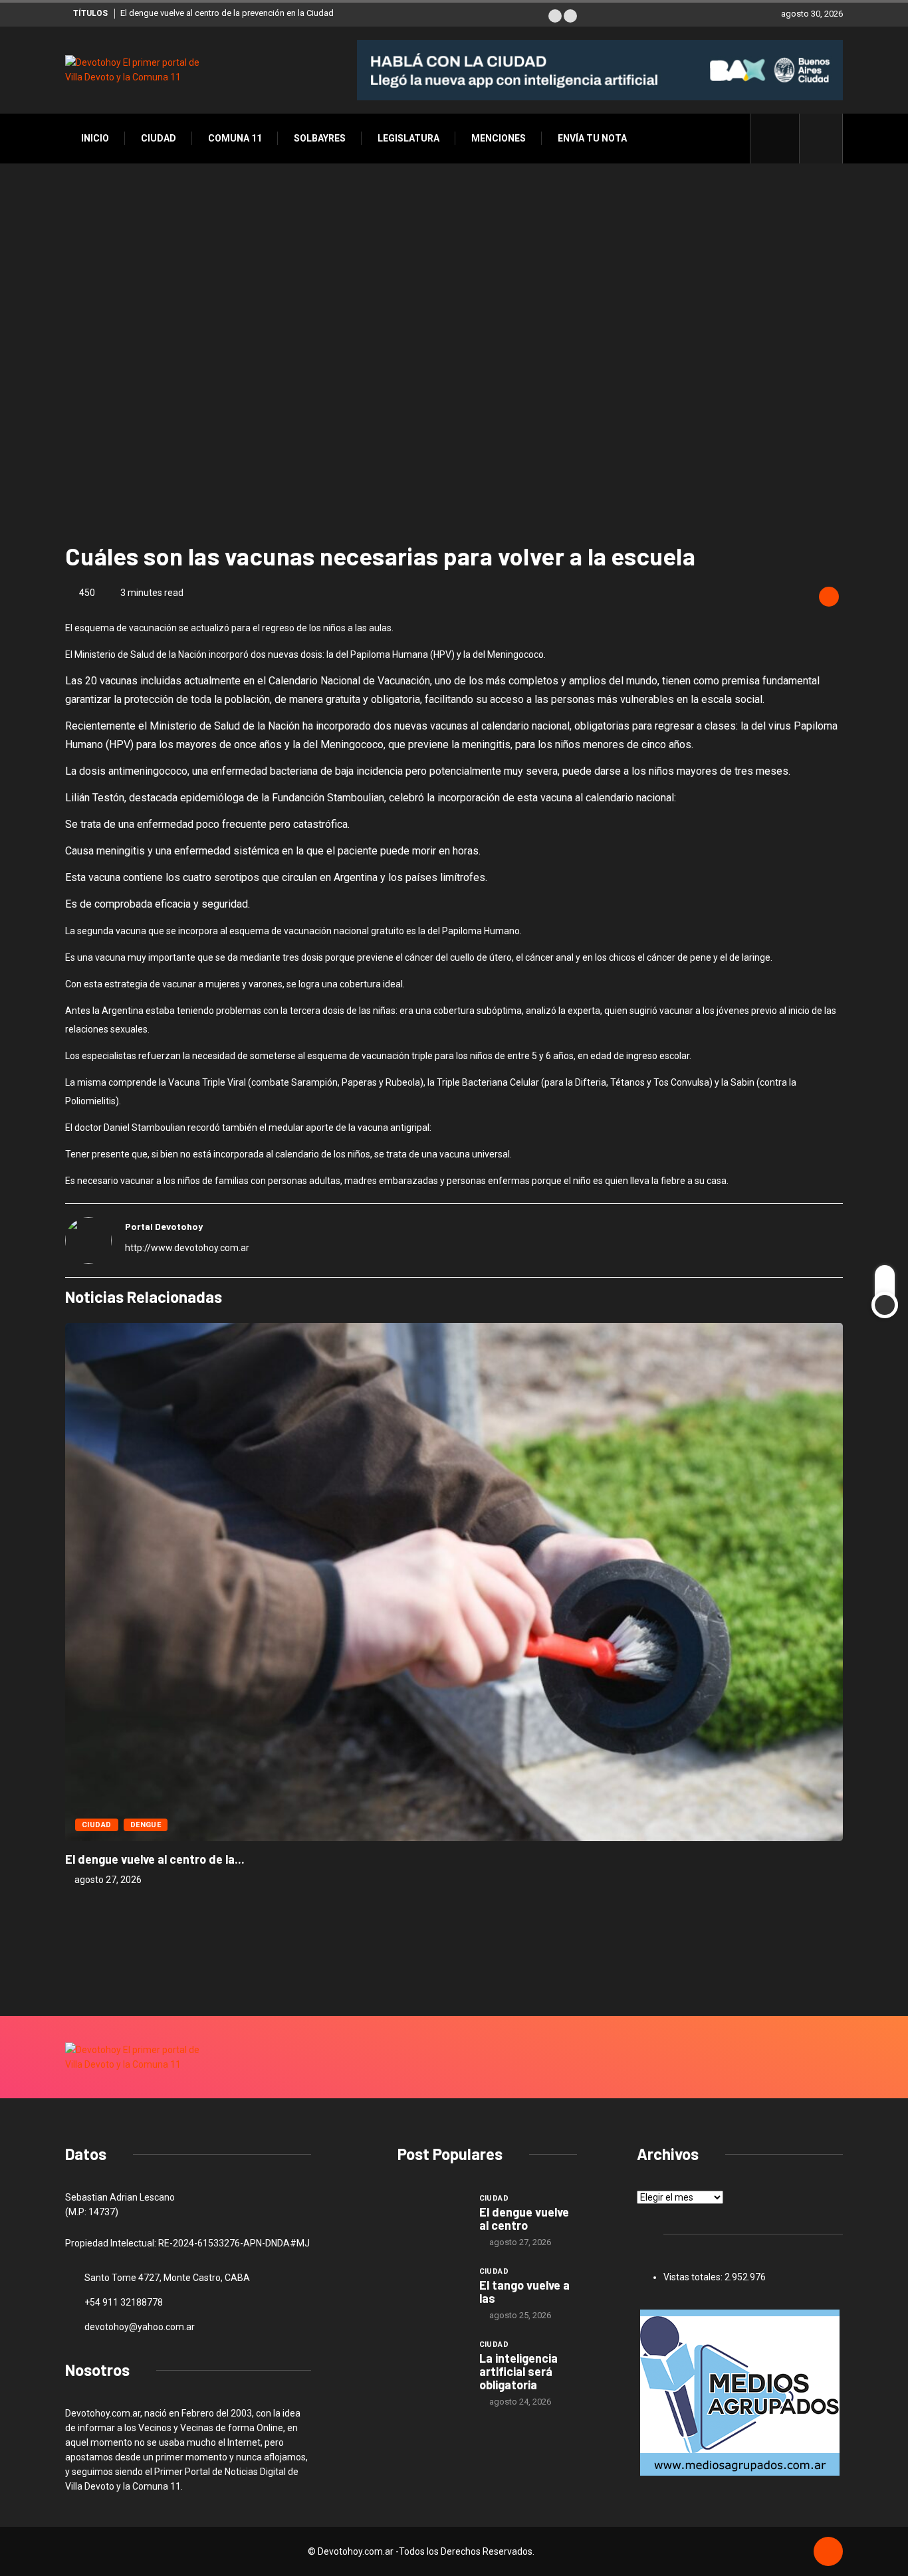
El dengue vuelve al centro (524, 2219)
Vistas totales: (694, 2277)
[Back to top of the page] (828, 2552)
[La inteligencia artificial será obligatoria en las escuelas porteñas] (432, 2363)
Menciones (499, 138)
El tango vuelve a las (524, 2292)
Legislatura (408, 138)
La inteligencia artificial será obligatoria (518, 2371)
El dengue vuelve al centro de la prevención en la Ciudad (227, 13)
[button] (555, 16)
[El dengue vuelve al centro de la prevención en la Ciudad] (432, 2217)
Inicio (95, 138)
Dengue (146, 1825)
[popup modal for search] (821, 139)
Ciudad (159, 138)
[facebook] (782, 138)
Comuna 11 (235, 138)
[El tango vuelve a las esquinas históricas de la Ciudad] (432, 2290)
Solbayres (320, 138)
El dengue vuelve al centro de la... (155, 1859)
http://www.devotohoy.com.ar (187, 1248)
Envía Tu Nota (592, 138)
